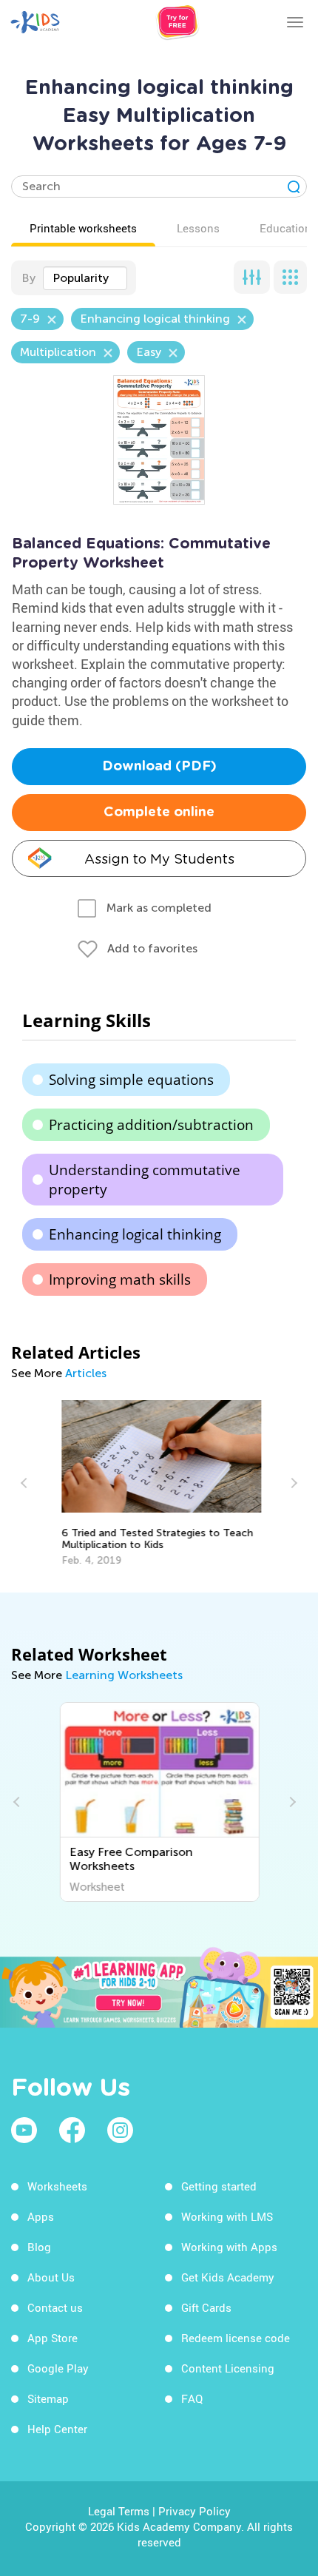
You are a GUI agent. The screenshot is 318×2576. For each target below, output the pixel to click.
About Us (51, 2277)
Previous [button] (26, 1483)
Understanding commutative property (145, 1180)
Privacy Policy (194, 2511)
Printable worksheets (83, 228)
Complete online (159, 813)
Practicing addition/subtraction (151, 1125)
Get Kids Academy (228, 2277)
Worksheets (57, 2186)
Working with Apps (229, 2247)
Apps (41, 2216)
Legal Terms (119, 2511)
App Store (53, 2338)
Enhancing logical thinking (135, 1234)
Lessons (198, 228)
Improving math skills (120, 1279)
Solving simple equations (131, 1080)
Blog (39, 2247)
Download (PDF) (159, 767)
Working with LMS (227, 2216)
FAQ (192, 2398)
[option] (159, 1483)
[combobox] (85, 278)
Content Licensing (228, 2368)
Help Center (57, 2429)
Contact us (55, 2307)
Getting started (219, 2186)
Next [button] (292, 1483)
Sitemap (48, 2398)
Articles (86, 1373)
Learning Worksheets (124, 1675)
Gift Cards (206, 2307)
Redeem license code (236, 2338)
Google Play (58, 2368)
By (28, 278)
